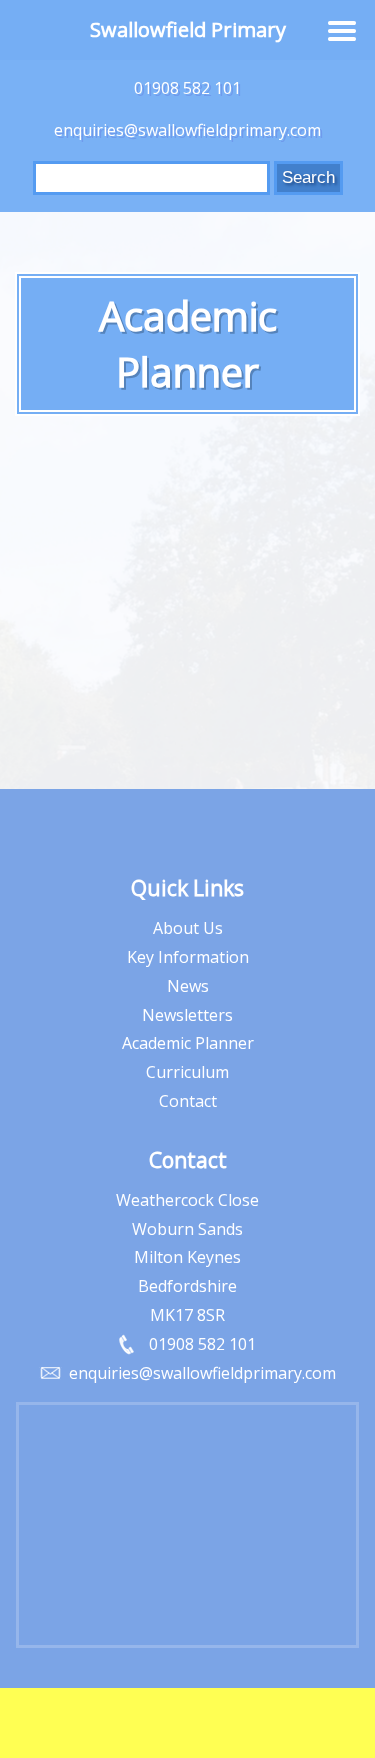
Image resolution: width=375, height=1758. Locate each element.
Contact (188, 1101)
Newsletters (187, 1015)
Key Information (188, 957)
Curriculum (187, 1072)
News (188, 986)
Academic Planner (188, 1043)
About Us (188, 928)
